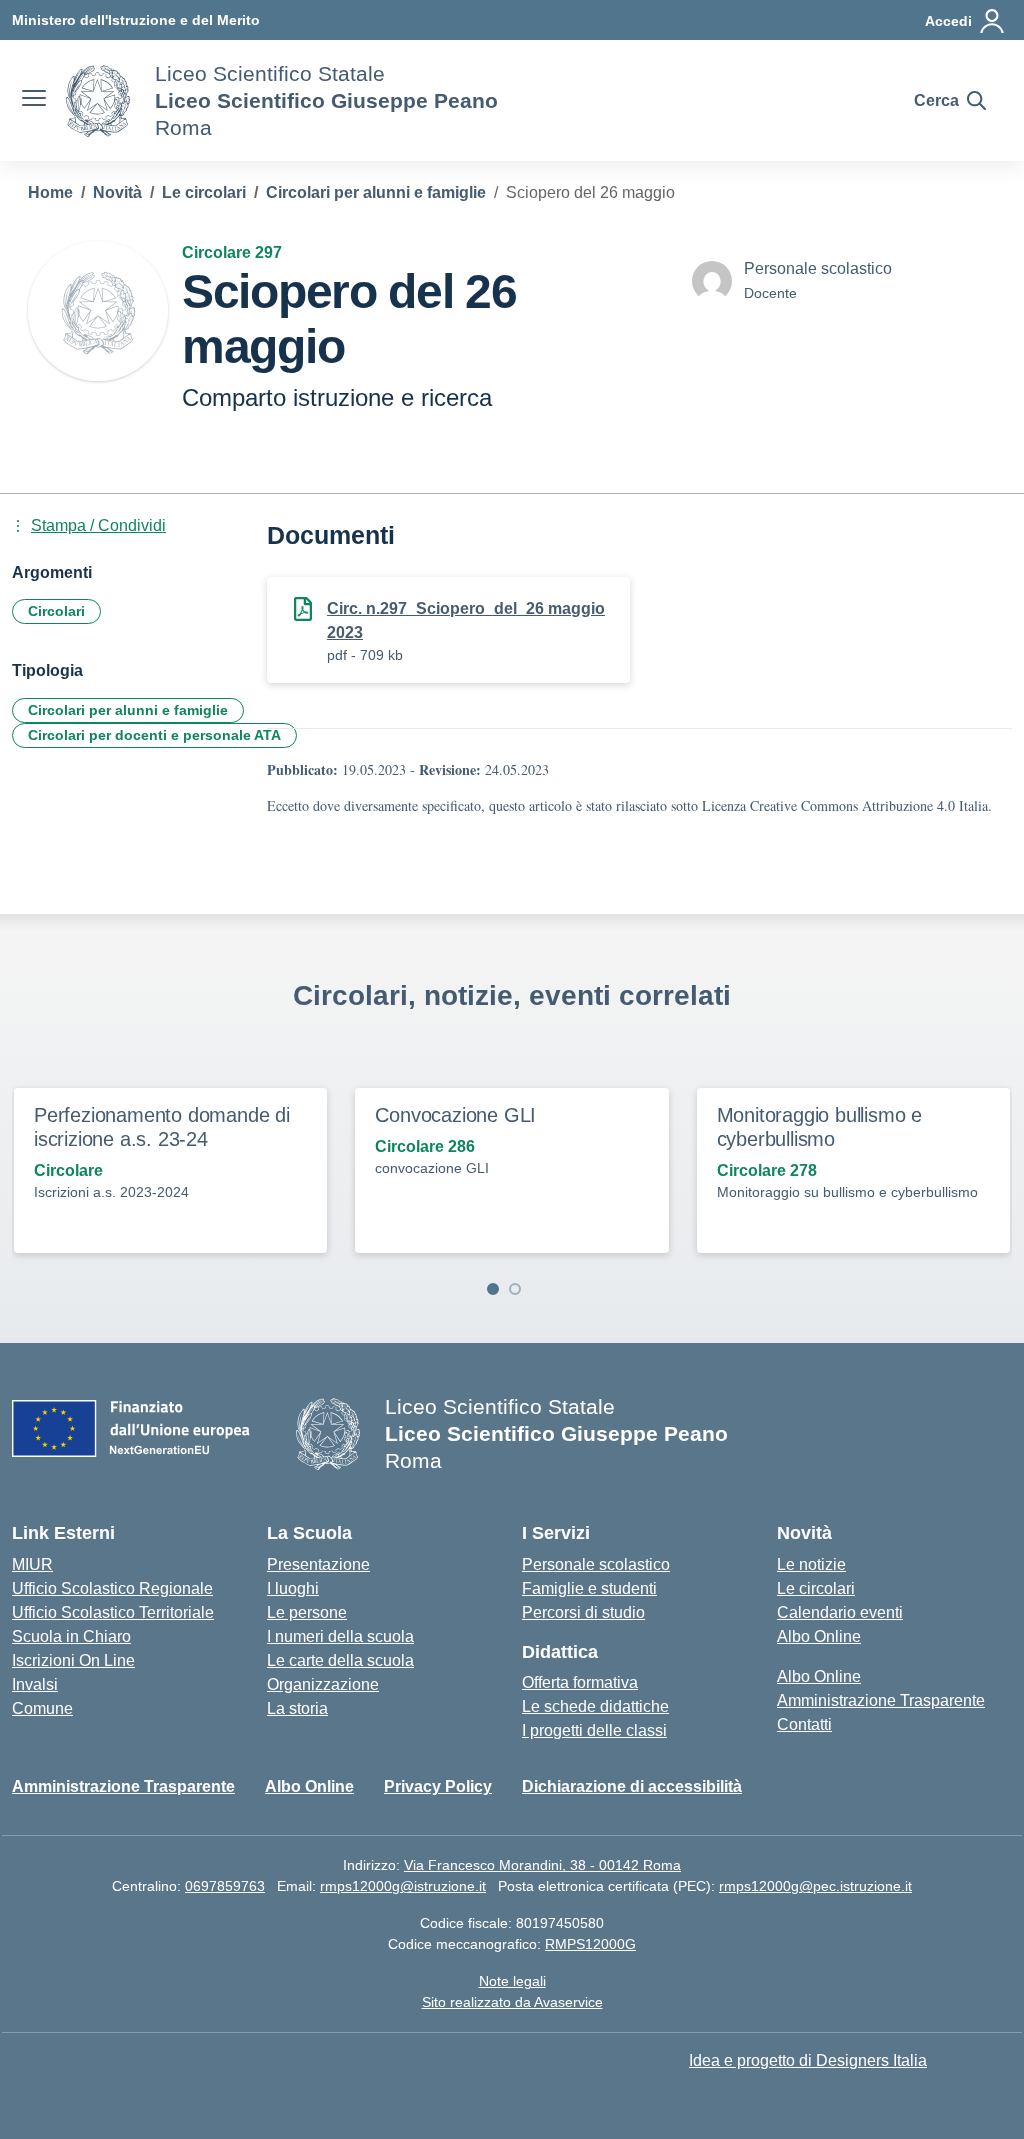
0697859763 (225, 1886)
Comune (42, 1708)
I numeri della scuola (340, 1636)
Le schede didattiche (595, 1706)
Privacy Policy (438, 1786)
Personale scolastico (596, 1564)
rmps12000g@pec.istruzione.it (815, 1886)
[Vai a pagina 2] (515, 1289)
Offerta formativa (580, 1682)
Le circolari (816, 1588)
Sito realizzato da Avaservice (512, 2002)
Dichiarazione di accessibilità (632, 1786)
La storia (297, 1708)
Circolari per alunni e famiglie (128, 710)
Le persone (307, 1612)
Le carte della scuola (340, 1660)
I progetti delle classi (594, 1730)
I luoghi (293, 1588)
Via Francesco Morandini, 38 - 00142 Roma (542, 1865)
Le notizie (811, 1564)
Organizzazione (323, 1684)
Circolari (56, 611)
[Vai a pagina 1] (493, 1289)
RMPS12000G (590, 1944)
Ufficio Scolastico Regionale (112, 1588)
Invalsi (35, 1684)
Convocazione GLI (455, 1115)
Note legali (512, 1981)
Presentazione (318, 1564)
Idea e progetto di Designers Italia (808, 2060)
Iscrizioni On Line (73, 1660)
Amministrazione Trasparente (881, 1700)
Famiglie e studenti (589, 1588)
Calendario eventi (840, 1612)
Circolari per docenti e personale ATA (154, 735)
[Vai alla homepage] (98, 101)
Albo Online (819, 1636)
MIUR (32, 1564)
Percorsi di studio (583, 1612)
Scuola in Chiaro (71, 1636)
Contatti (804, 1724)
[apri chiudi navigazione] (34, 101)
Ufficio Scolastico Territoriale (113, 1612)
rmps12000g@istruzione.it (403, 1886)
